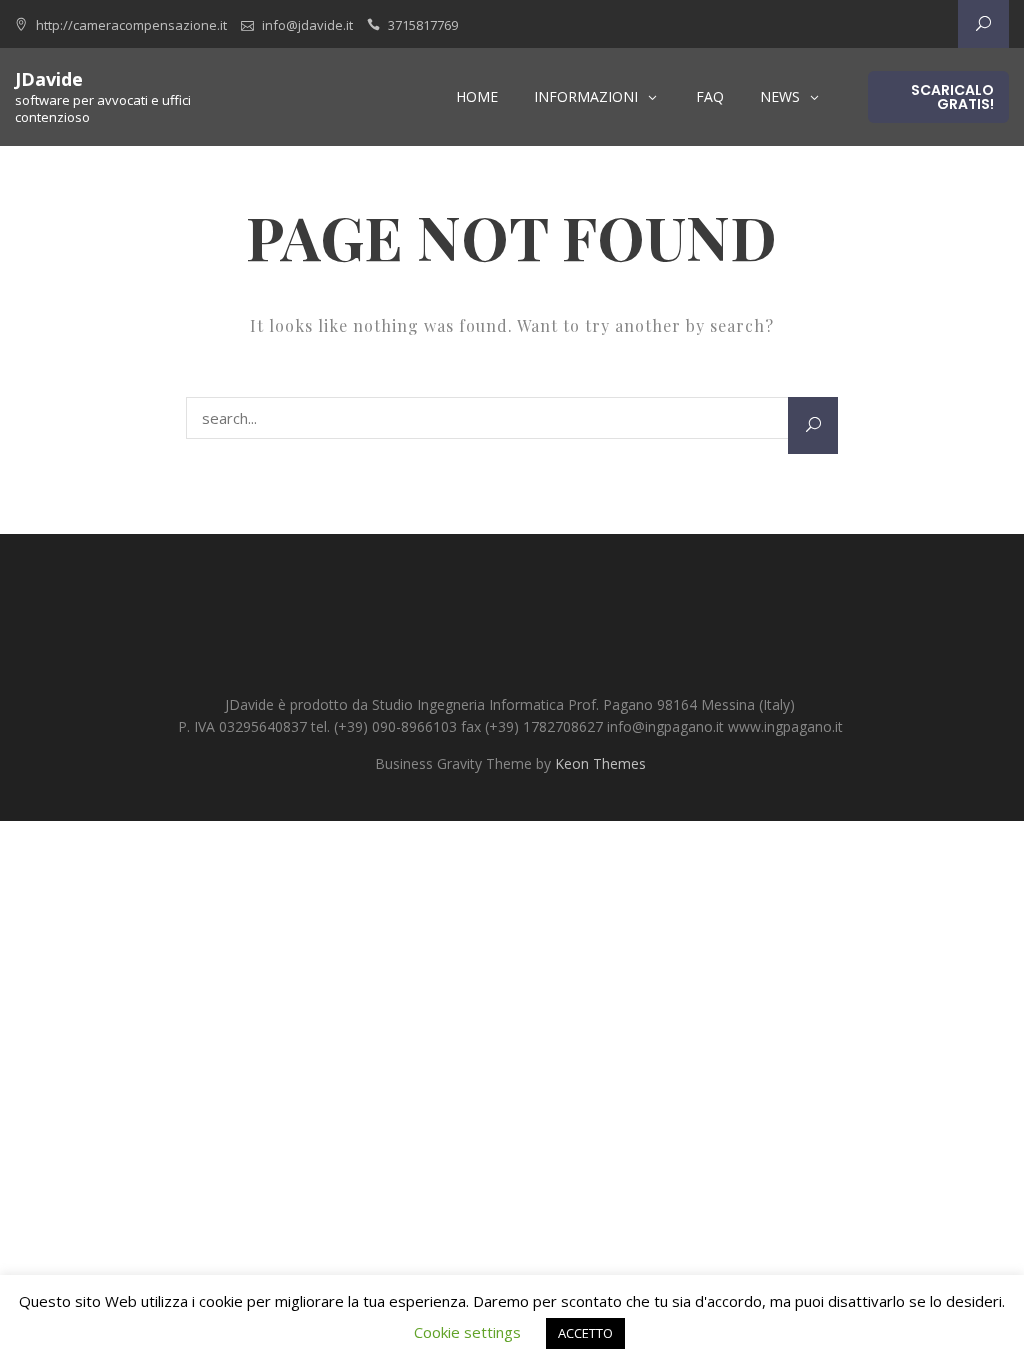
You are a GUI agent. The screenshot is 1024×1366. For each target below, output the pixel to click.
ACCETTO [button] (585, 1333)
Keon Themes (600, 763)
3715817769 (423, 25)
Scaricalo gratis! (952, 97)
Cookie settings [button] (467, 1332)
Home (477, 96)
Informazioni (586, 96)
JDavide (49, 79)
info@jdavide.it (307, 25)
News (780, 96)
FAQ (710, 96)
